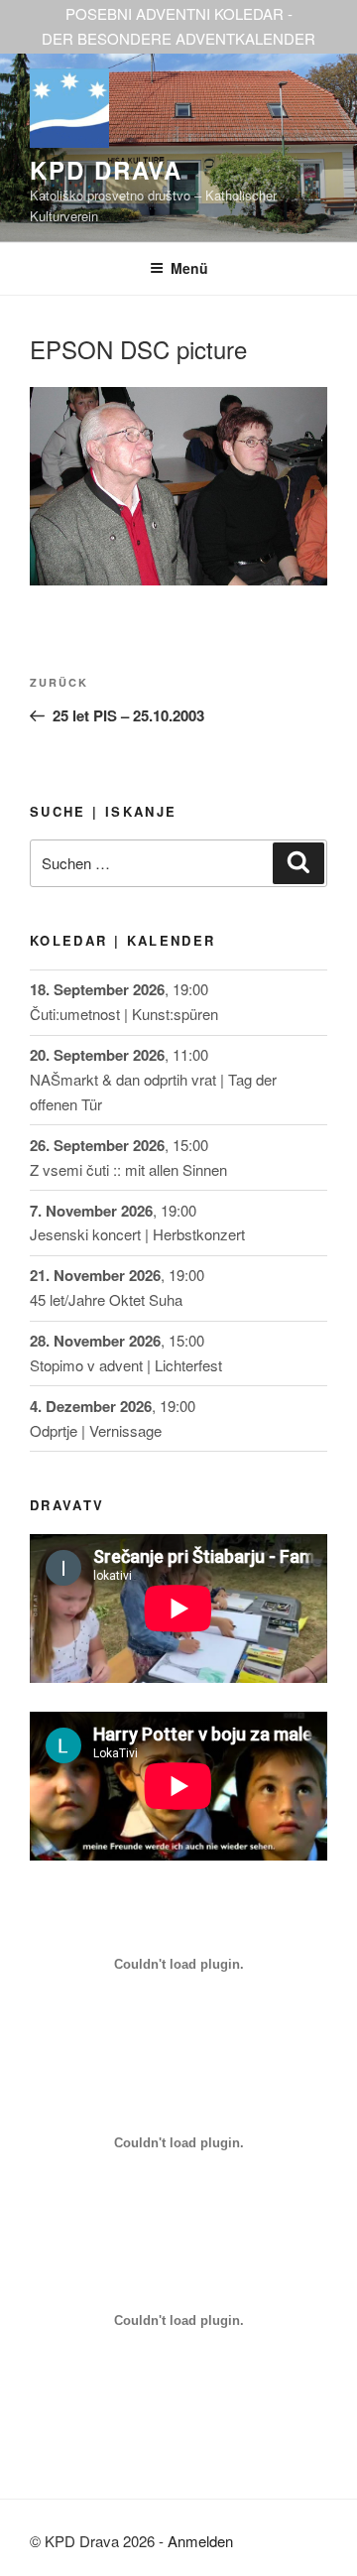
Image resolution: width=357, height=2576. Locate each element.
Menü (189, 268)
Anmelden (200, 2541)
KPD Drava (106, 170)
